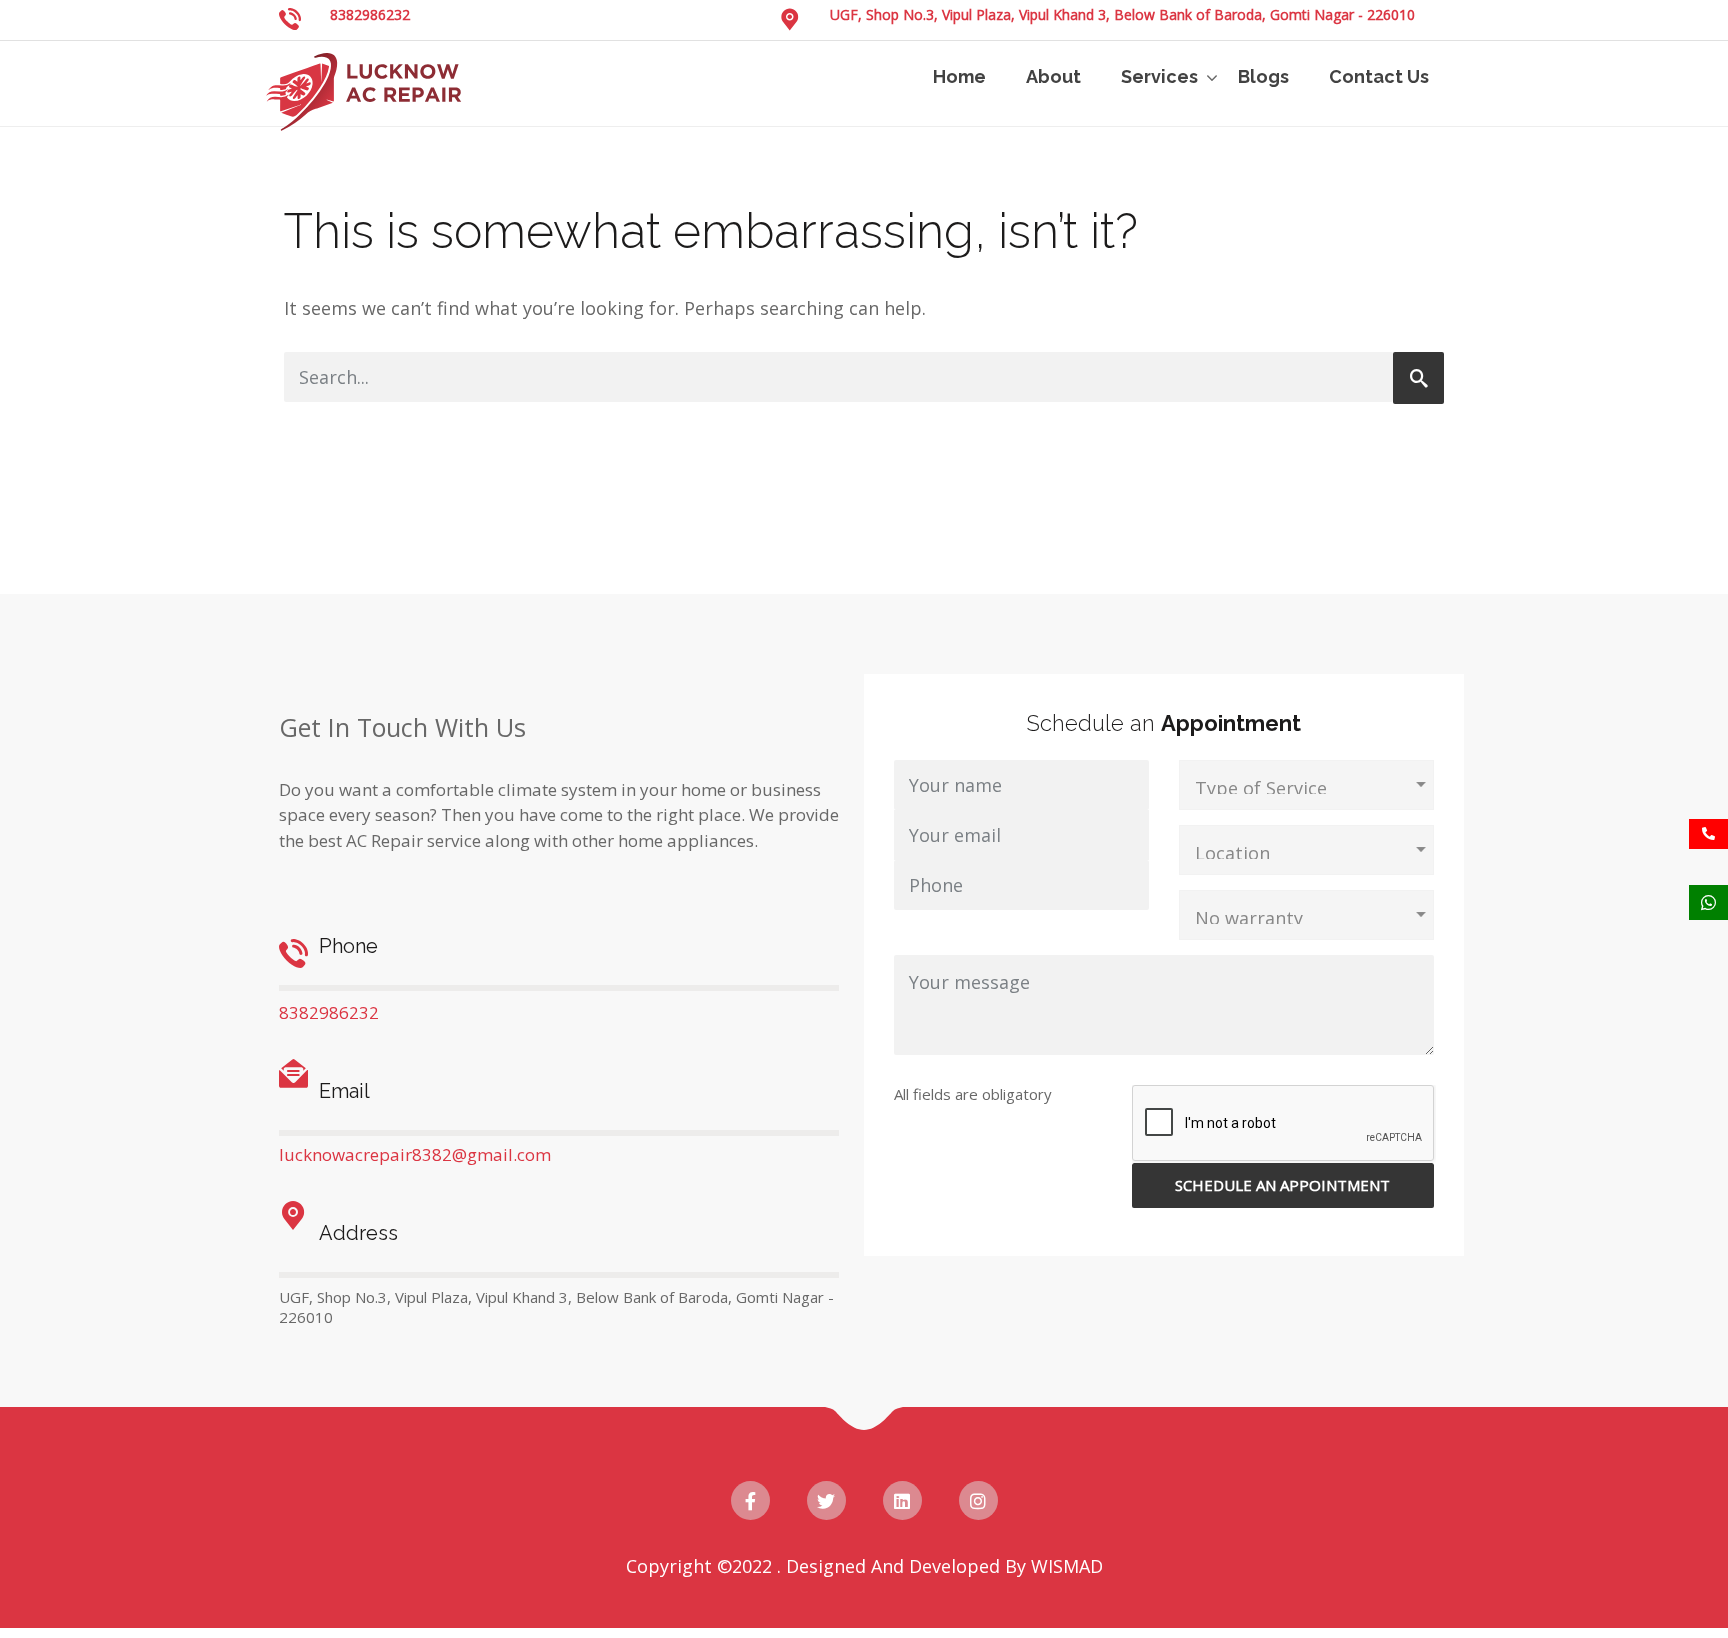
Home (959, 76)
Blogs (1263, 76)
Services (1159, 76)
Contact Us (1379, 76)
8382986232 (370, 14)
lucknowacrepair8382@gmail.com (415, 1154)
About (1053, 76)
